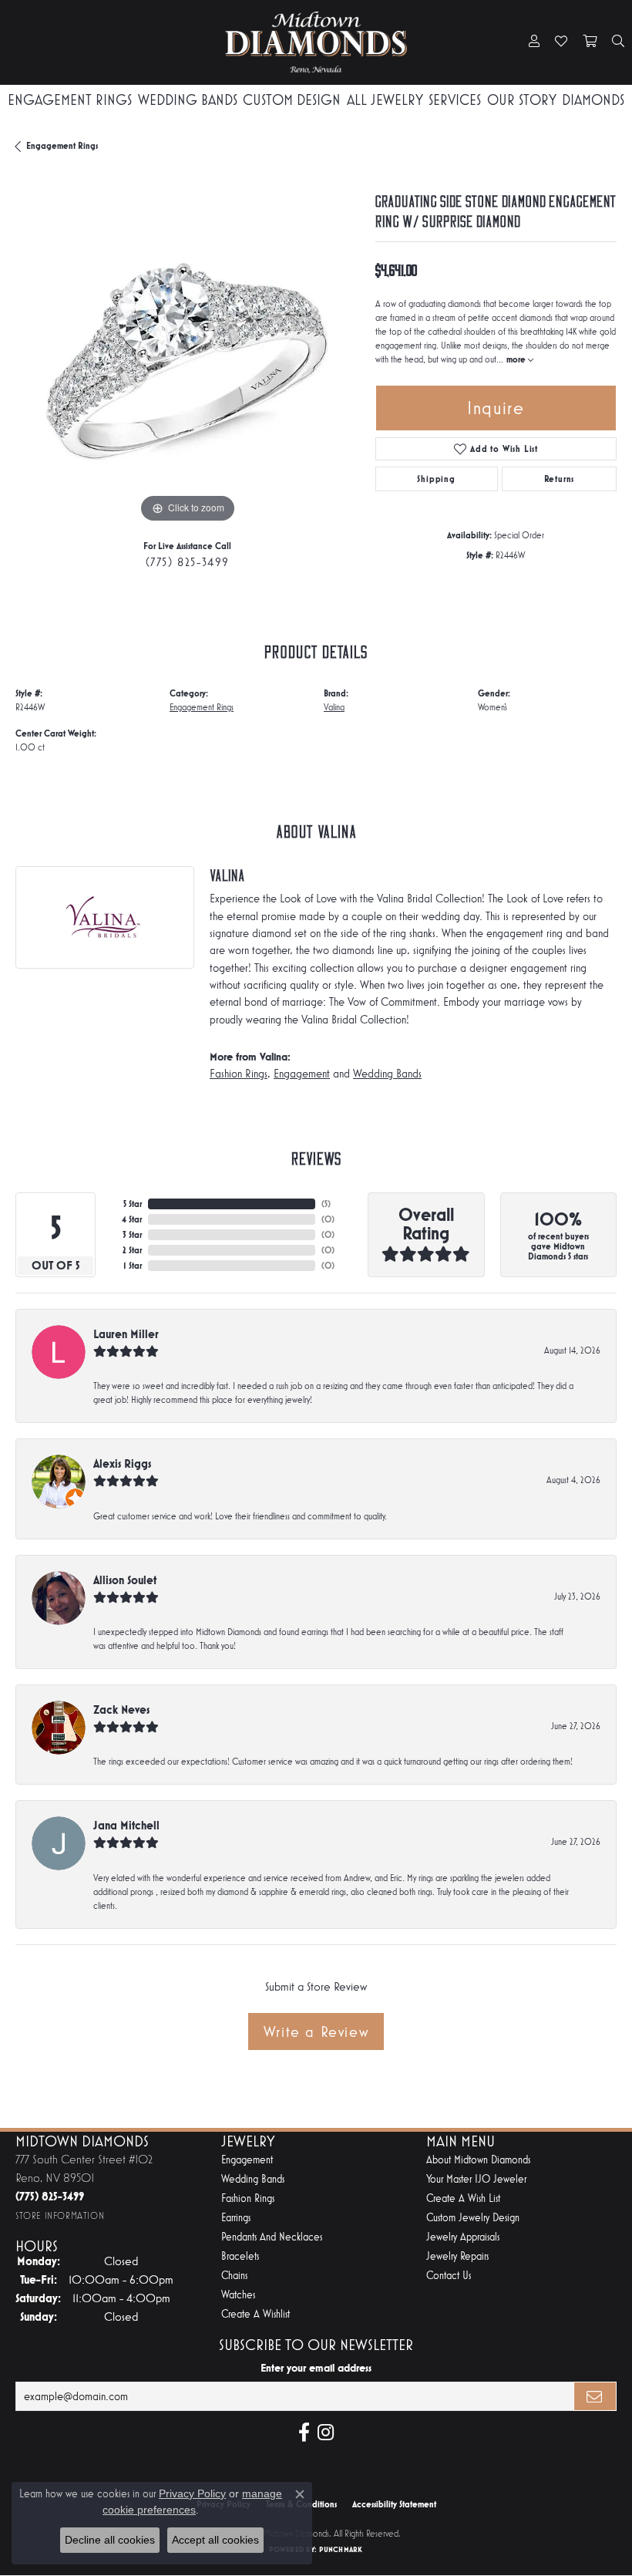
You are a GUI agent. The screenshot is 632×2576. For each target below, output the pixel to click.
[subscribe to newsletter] (595, 2396)
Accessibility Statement (394, 2504)
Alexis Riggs (122, 1463)
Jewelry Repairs (457, 2256)
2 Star (132, 1250)
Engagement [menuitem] (247, 2160)
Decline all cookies (110, 2540)
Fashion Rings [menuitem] (248, 2198)
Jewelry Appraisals (463, 2237)
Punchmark (341, 2549)
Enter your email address (316, 2368)
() (326, 1204)
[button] (534, 42)
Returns (560, 479)
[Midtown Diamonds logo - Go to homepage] (316, 42)
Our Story (522, 100)
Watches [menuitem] (238, 2295)
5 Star (133, 1204)
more (517, 359)
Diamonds (593, 100)
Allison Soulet (125, 1580)
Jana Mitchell (126, 1825)
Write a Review (316, 2031)
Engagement (302, 1074)
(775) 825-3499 (188, 562)
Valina (334, 707)
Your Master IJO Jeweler (476, 2179)
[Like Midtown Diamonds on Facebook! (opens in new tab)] (304, 2433)
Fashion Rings (239, 1074)
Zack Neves (121, 1709)
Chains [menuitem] (234, 2276)
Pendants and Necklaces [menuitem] (272, 2237)
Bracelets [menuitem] (240, 2256)
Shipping (436, 479)
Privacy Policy (192, 2493)
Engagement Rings (70, 100)
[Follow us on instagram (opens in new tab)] (326, 2433)
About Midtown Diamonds (478, 2160)
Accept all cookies (215, 2540)
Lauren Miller (126, 1334)
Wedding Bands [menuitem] (253, 2179)
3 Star (132, 1235)
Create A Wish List (463, 2198)
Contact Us (449, 2276)
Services (455, 100)
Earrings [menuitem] (236, 2218)
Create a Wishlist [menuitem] (255, 2314)
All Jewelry (385, 100)
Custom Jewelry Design (473, 2218)
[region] (188, 355)
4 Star (132, 1219)
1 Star (133, 1266)
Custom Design (292, 100)
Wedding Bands (188, 100)
